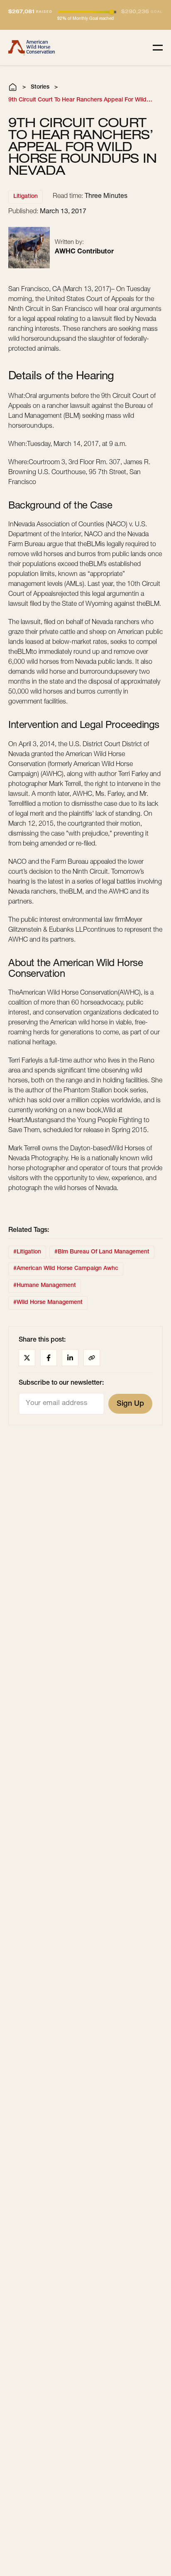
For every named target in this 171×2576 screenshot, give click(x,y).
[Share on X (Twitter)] (27, 1358)
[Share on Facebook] (49, 1358)
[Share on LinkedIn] (70, 1358)
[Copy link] (92, 1358)
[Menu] (158, 48)
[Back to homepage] (32, 48)
